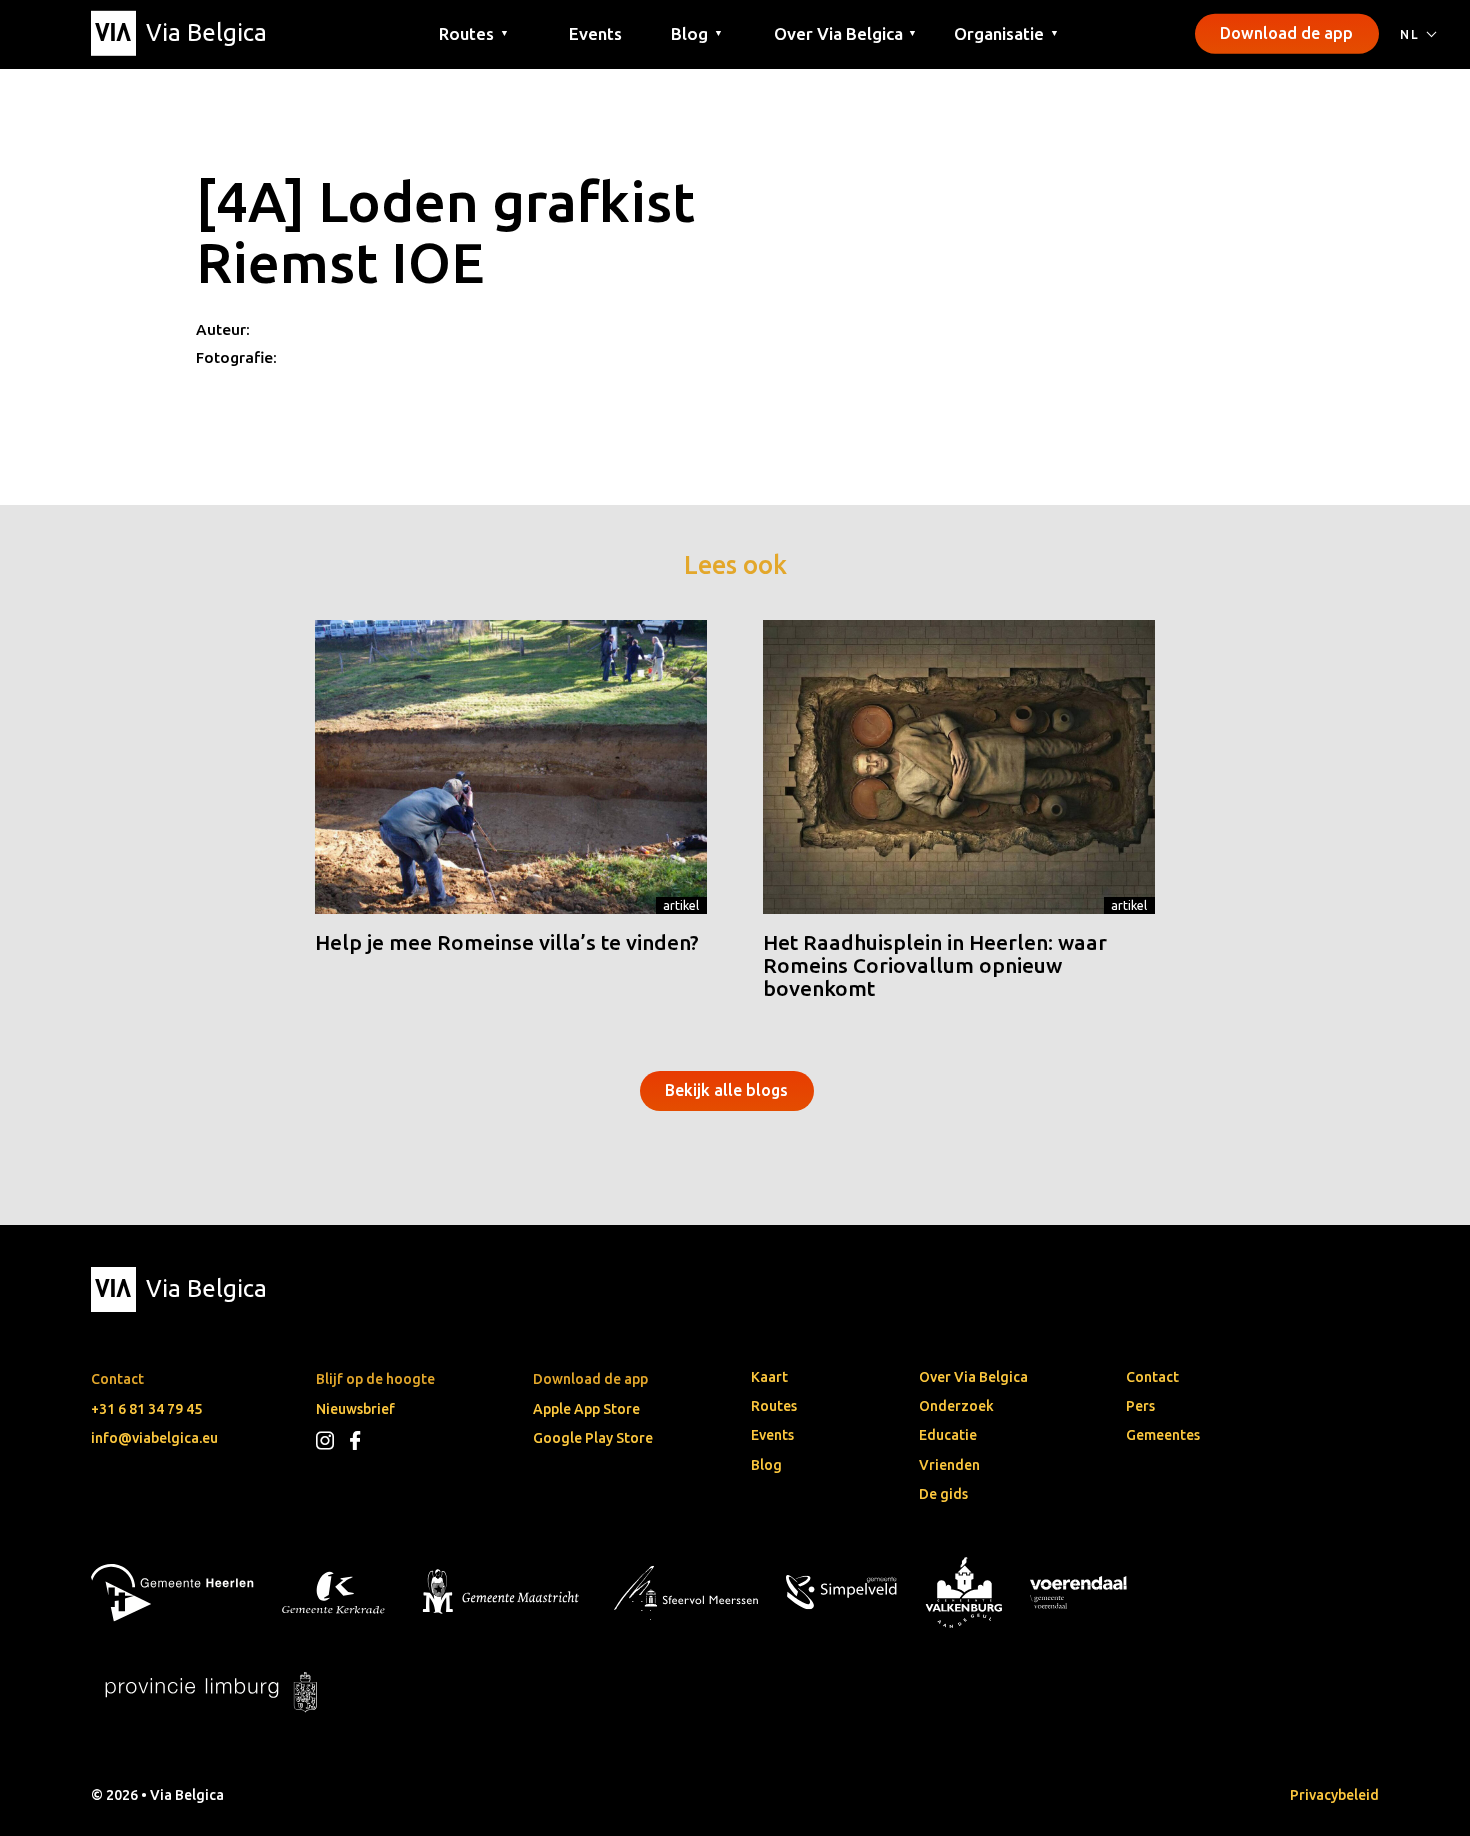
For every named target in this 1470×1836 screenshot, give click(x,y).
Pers (1140, 1406)
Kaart (769, 1377)
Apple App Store (586, 1409)
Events (595, 32)
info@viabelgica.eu (154, 1438)
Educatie (948, 1435)
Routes (774, 1406)
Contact (1152, 1377)
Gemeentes (1163, 1435)
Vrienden (949, 1465)
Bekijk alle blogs (726, 1090)
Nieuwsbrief (355, 1409)
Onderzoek (956, 1406)
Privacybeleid (1334, 1795)
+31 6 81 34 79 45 (146, 1409)
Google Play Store (593, 1438)
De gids (943, 1494)
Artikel (681, 905)
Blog (766, 1465)
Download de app (1286, 33)
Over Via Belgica (973, 1377)
